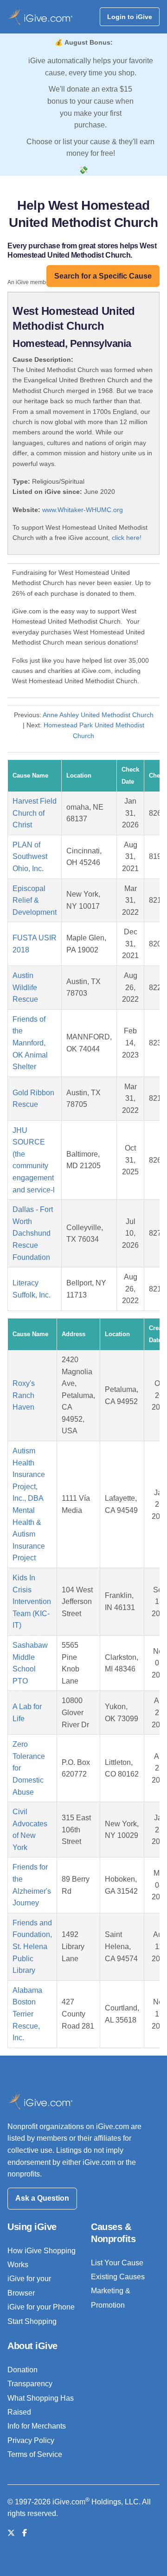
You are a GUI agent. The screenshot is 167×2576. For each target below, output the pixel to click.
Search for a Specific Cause (103, 276)
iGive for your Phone (41, 2307)
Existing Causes (118, 2277)
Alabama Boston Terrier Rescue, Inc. (27, 2014)
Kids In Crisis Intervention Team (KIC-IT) (32, 1601)
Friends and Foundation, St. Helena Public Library (32, 1947)
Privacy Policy (31, 2440)
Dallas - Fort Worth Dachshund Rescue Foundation (33, 1233)
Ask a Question (42, 2198)
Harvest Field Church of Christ (35, 813)
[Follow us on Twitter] (11, 2533)
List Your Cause (117, 2263)
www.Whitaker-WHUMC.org (83, 510)
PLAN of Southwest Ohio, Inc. (30, 857)
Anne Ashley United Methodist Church (98, 715)
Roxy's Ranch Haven (24, 1395)
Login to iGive (130, 17)
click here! (127, 538)
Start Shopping (32, 2321)
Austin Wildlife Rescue (25, 987)
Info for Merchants (37, 2426)
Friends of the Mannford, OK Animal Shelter (30, 1043)
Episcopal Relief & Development (35, 900)
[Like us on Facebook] (25, 2533)
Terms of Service (35, 2454)
